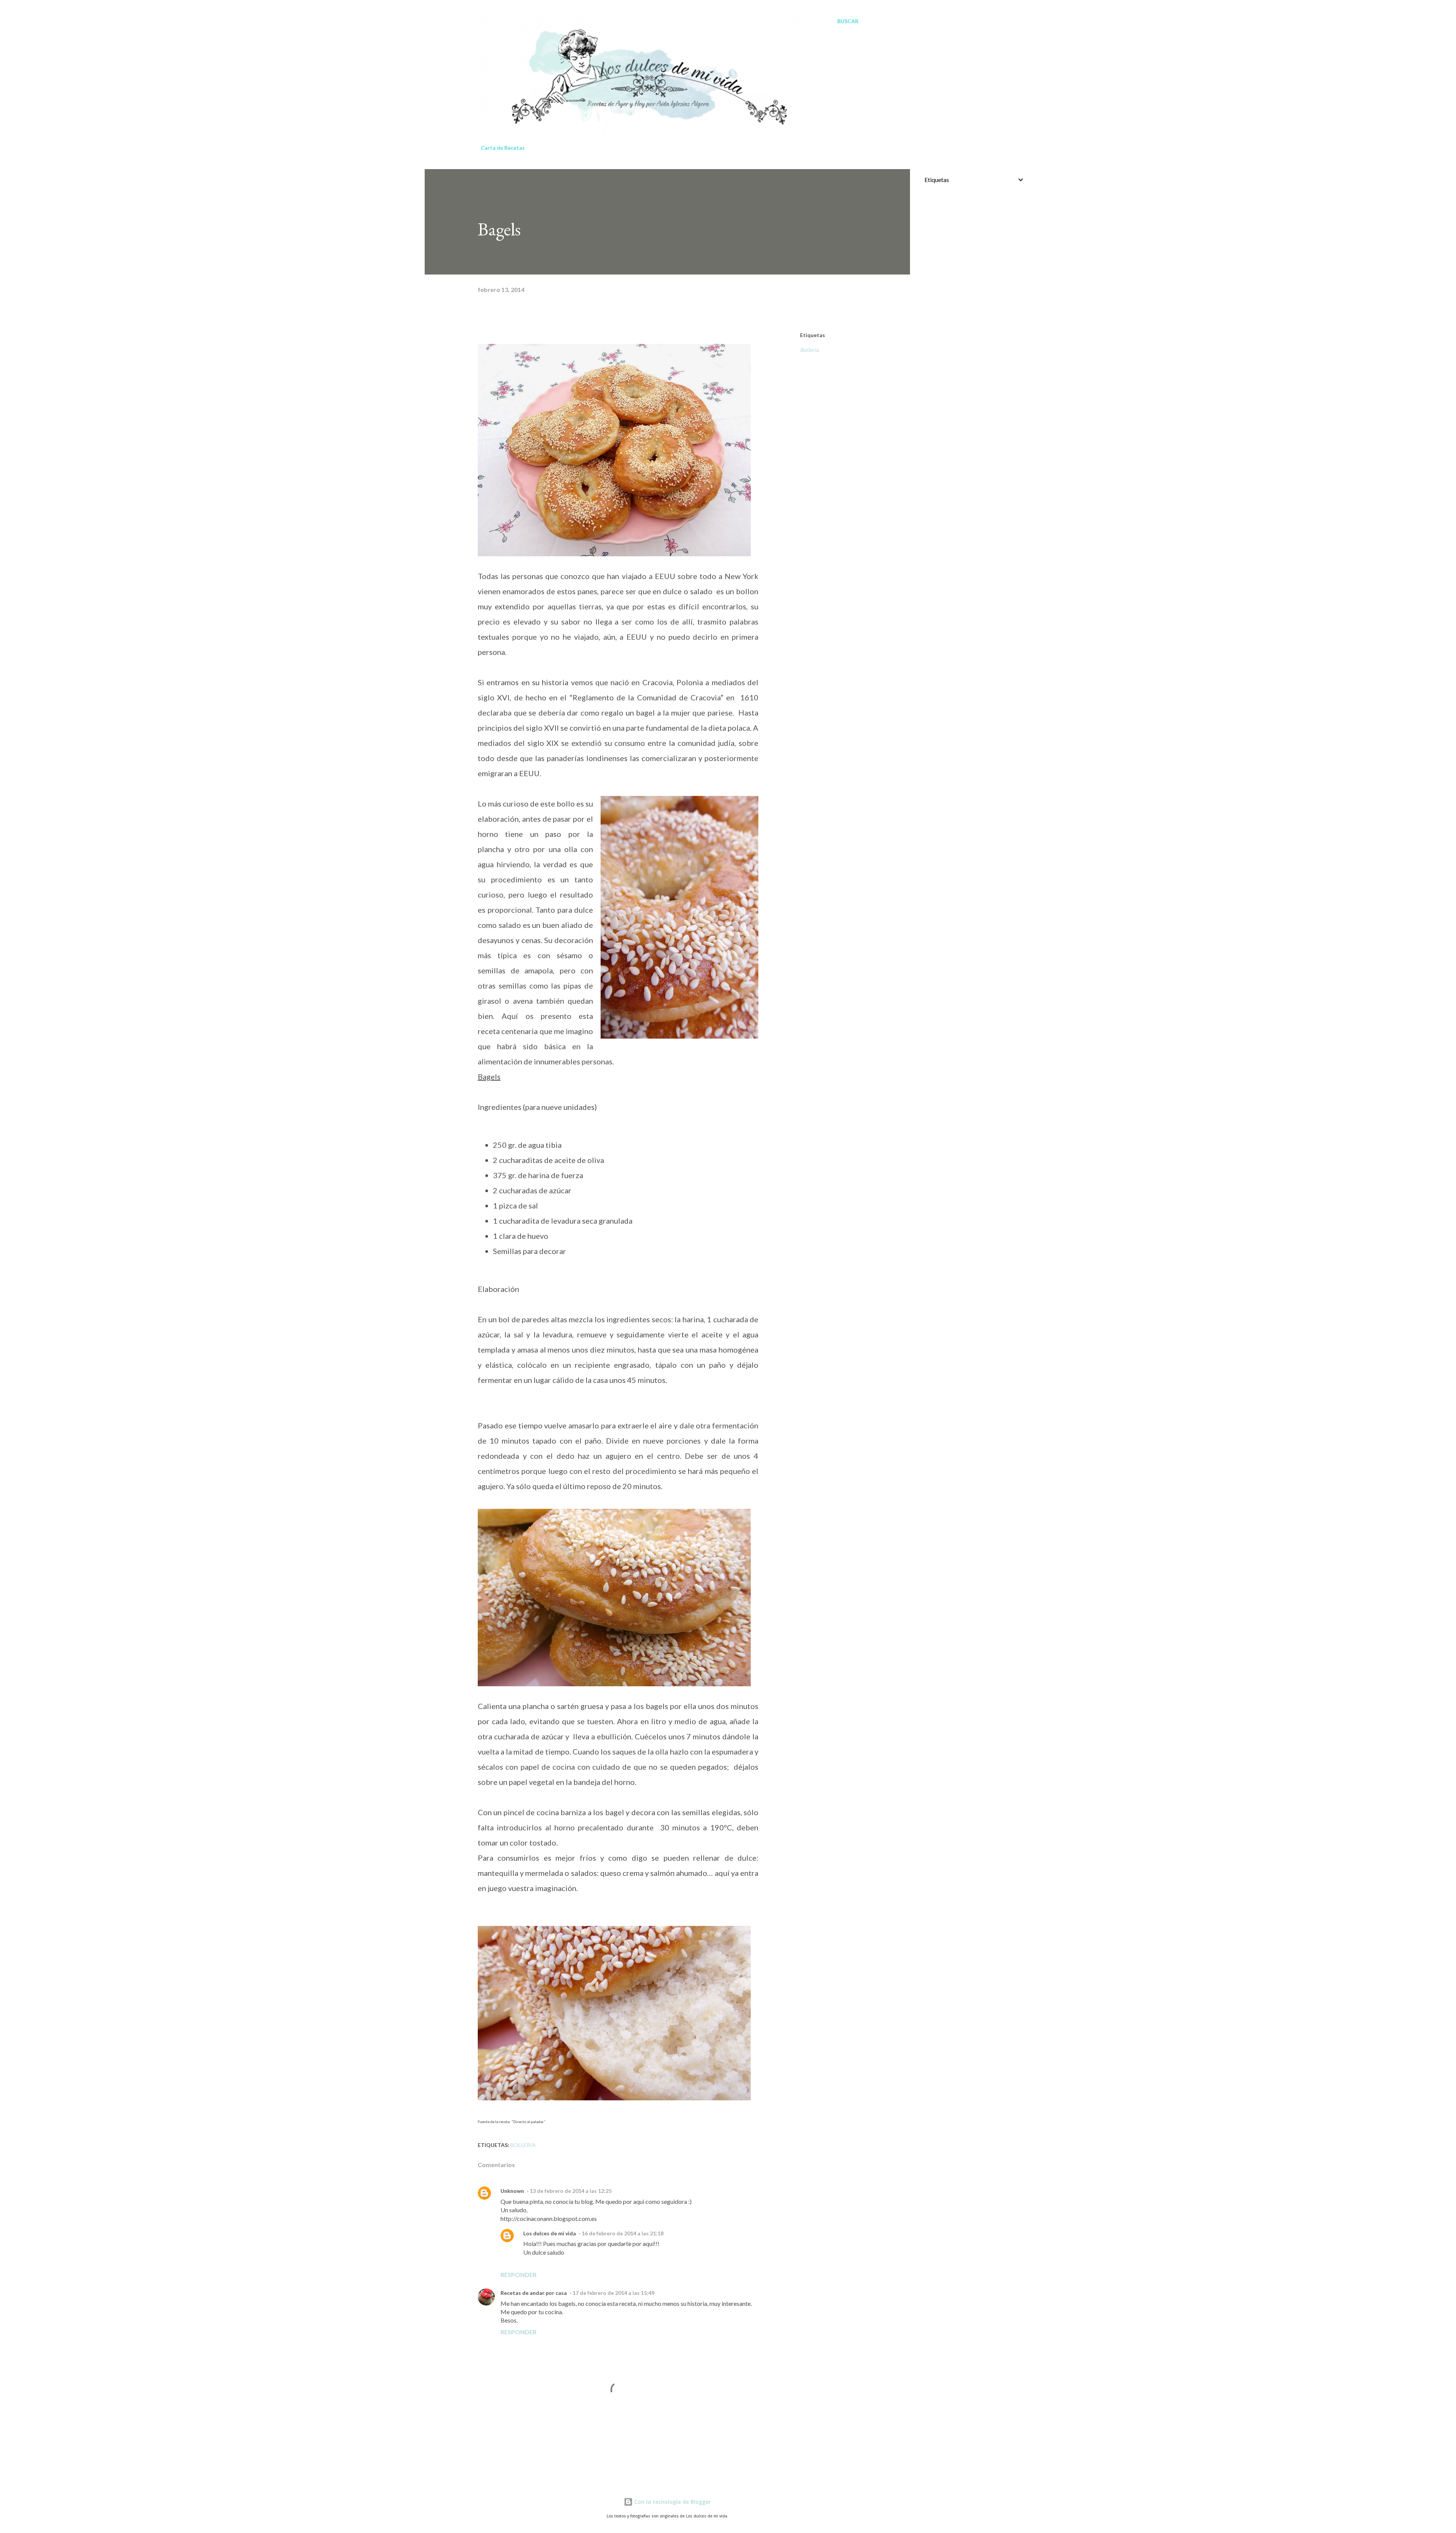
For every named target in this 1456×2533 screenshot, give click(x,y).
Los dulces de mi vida (550, 2233)
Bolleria (809, 350)
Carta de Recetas (503, 148)
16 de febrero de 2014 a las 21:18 (623, 2233)
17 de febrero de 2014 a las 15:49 (613, 2293)
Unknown (512, 2191)
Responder (519, 2275)
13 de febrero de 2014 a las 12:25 (571, 2191)
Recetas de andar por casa (534, 2293)
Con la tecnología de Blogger (672, 2502)
